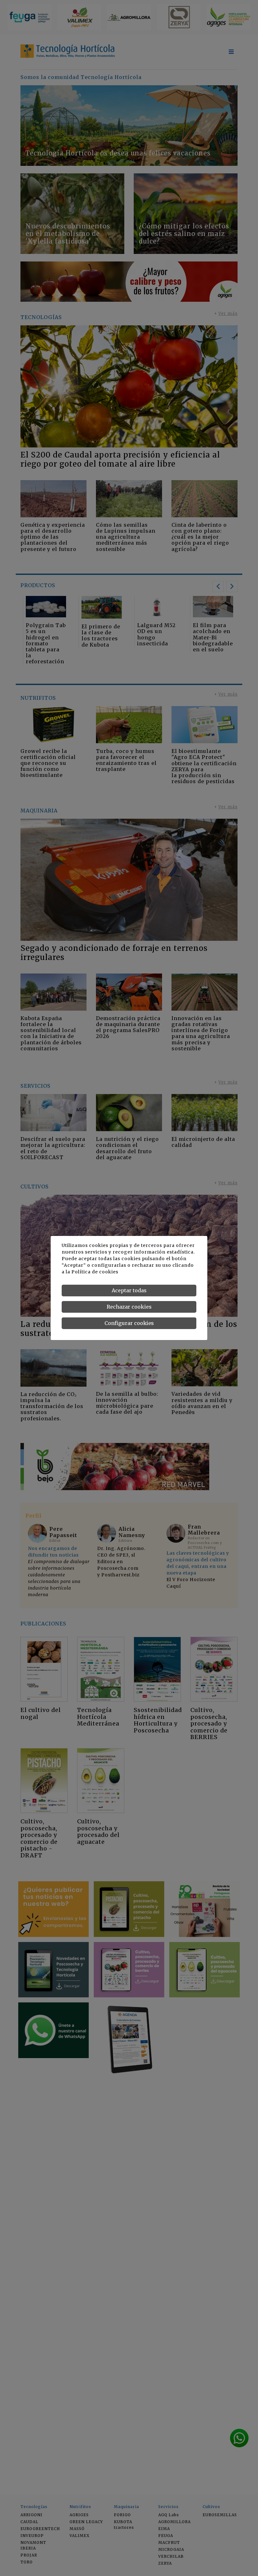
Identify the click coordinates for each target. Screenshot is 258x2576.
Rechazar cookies (129, 1307)
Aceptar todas (129, 1290)
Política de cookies (95, 1272)
